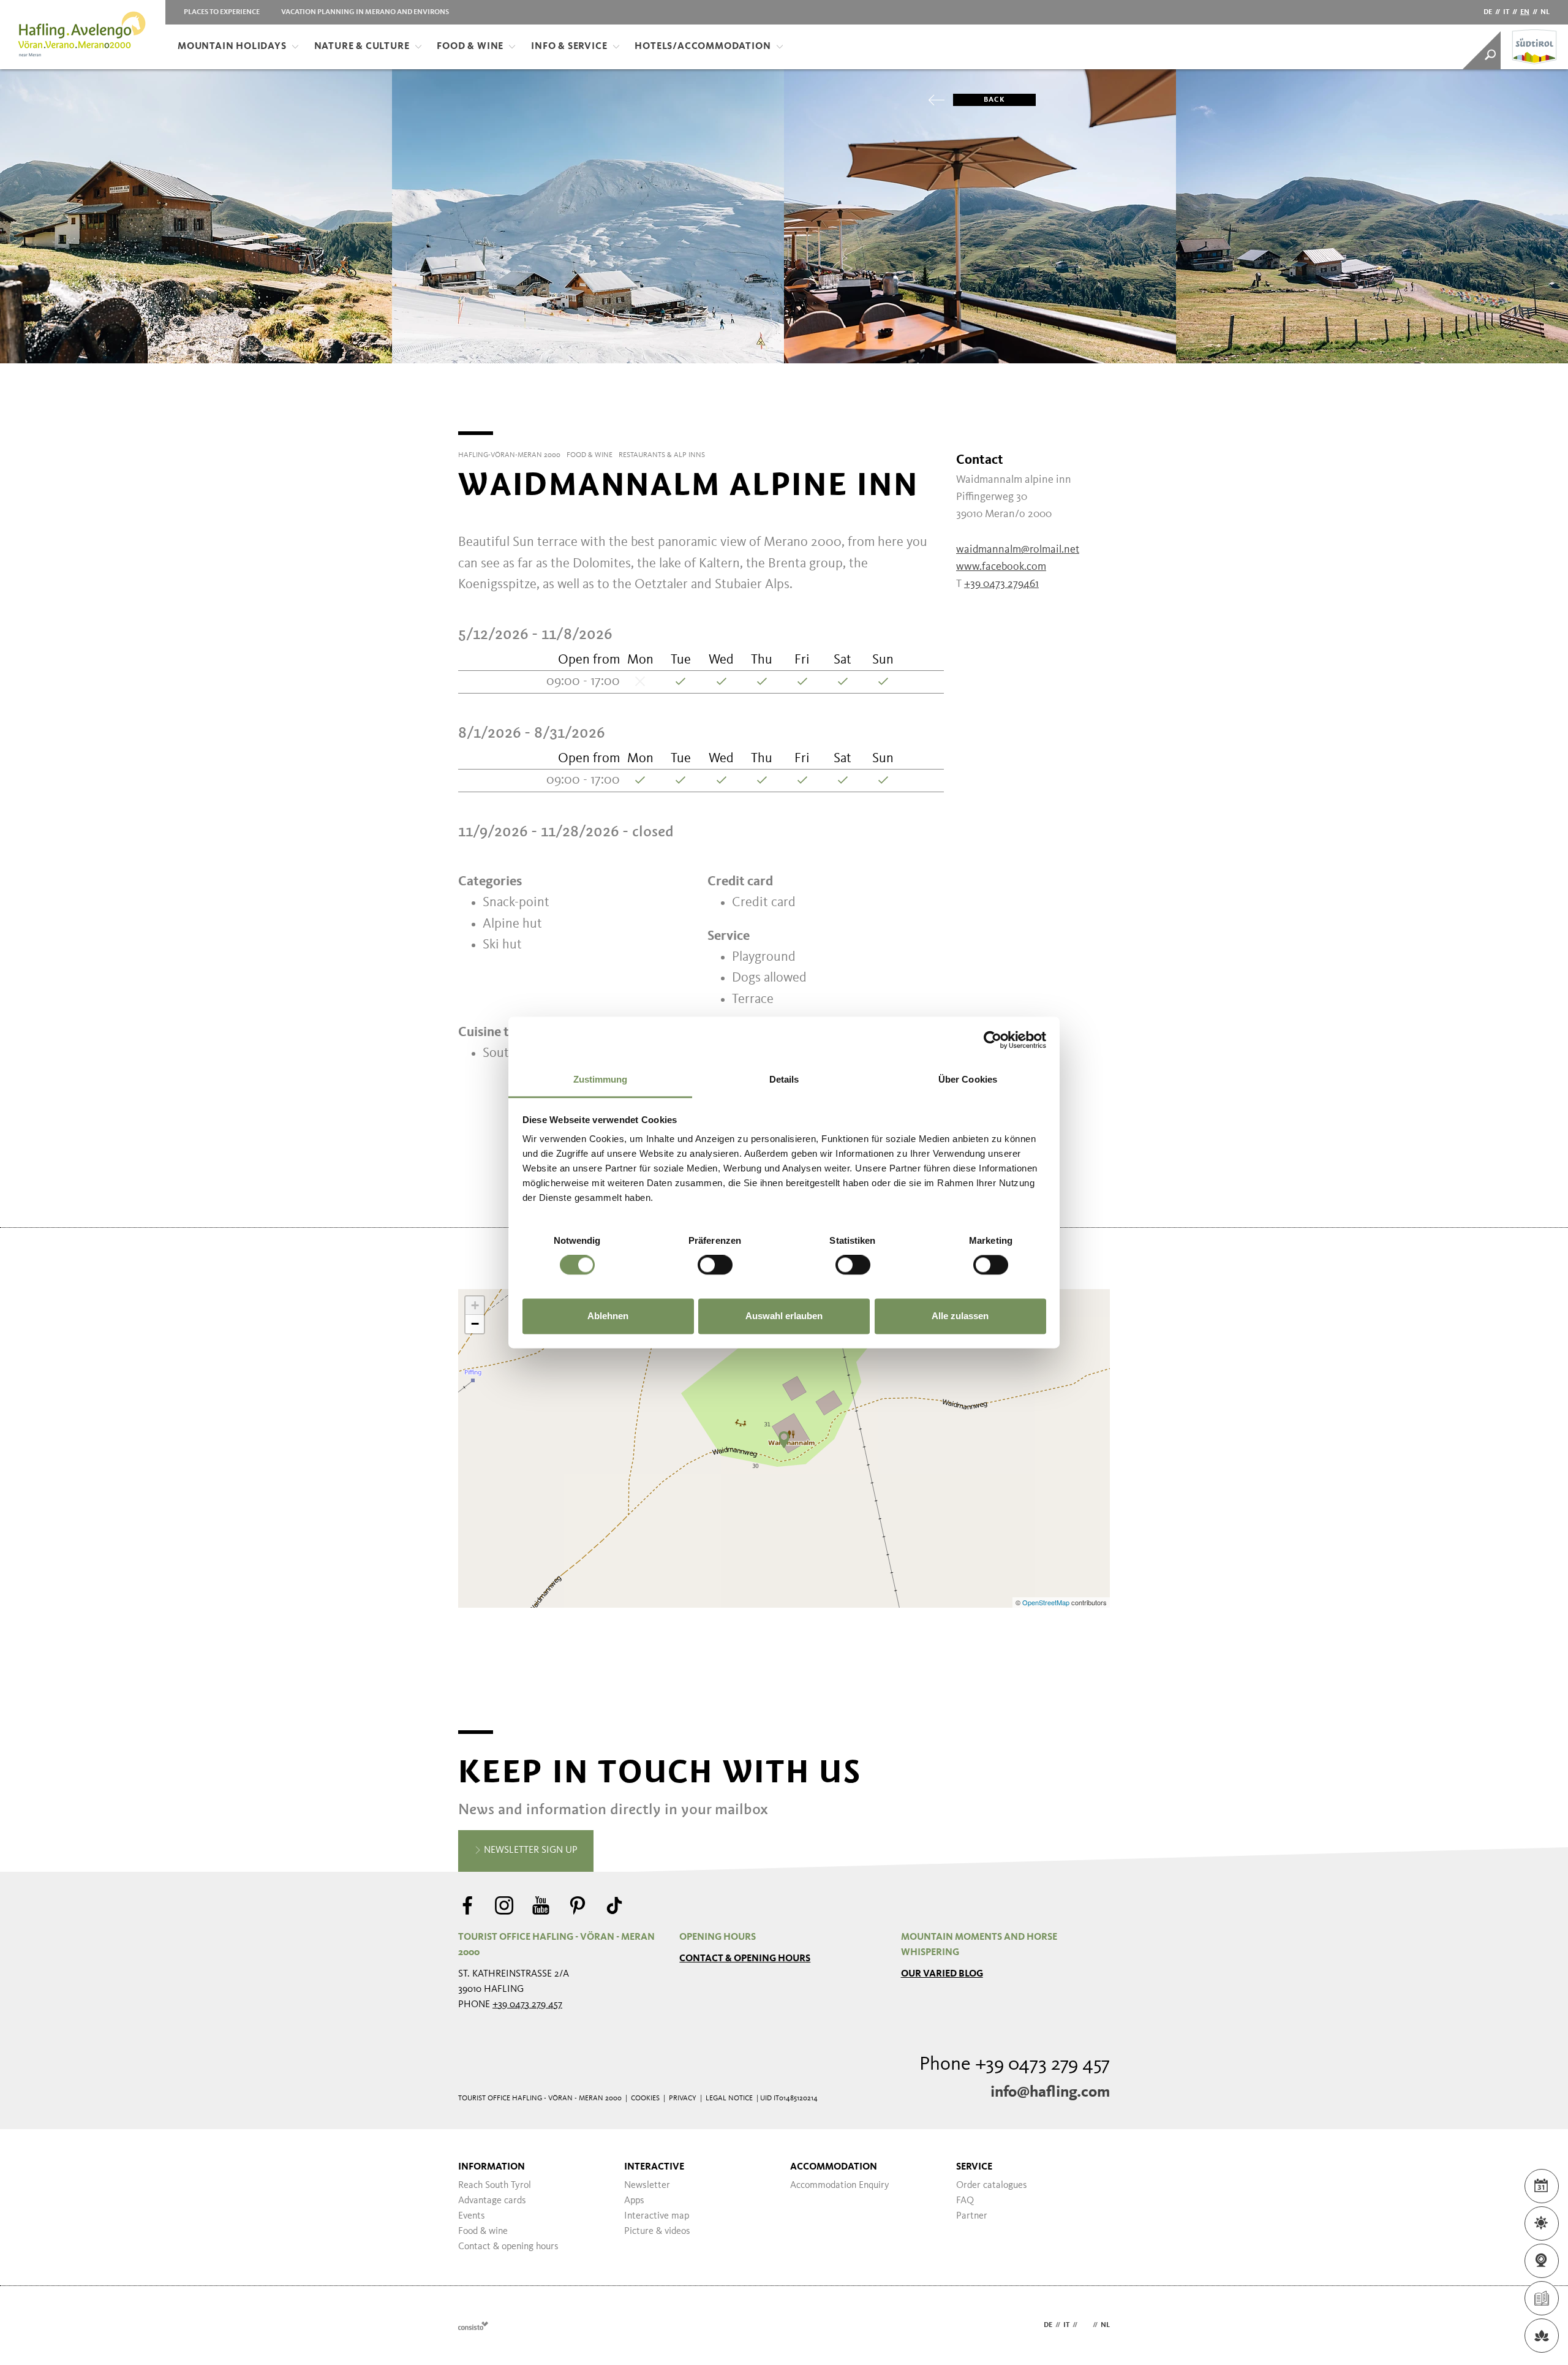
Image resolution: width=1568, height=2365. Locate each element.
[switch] (715, 1265)
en (1525, 12)
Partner (972, 2216)
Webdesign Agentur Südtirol (473, 2325)
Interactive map (657, 2216)
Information (492, 2167)
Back (994, 100)
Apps (634, 2201)
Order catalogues (992, 2185)
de (1488, 12)
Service (974, 2167)
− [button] (475, 1324)
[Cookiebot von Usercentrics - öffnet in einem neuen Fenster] (993, 1040)
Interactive (654, 2167)
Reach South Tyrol (495, 2185)
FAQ (965, 2201)
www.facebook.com (1001, 567)
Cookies (645, 2098)
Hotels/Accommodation (703, 47)
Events (472, 2216)
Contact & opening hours (745, 1959)
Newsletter (647, 2185)
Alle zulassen (960, 1316)
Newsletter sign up (530, 1850)
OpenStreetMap (1047, 1602)
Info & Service (569, 47)
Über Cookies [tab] (968, 1079)
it (1506, 12)
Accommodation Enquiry (840, 2185)
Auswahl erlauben (784, 1316)
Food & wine (483, 2231)
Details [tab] (784, 1079)
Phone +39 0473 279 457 (1015, 2065)
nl (1545, 12)
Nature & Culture (362, 47)
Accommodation (834, 2167)
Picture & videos (657, 2231)
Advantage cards (492, 2201)
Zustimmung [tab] (601, 1079)
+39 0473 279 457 (527, 2005)
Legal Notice (729, 2098)
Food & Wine (470, 47)
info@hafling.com (1050, 2092)
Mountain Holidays (232, 47)
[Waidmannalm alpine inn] (784, 1440)
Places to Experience (222, 12)
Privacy (683, 2098)
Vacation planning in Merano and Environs (365, 12)
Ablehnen (608, 1316)
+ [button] (475, 1305)
